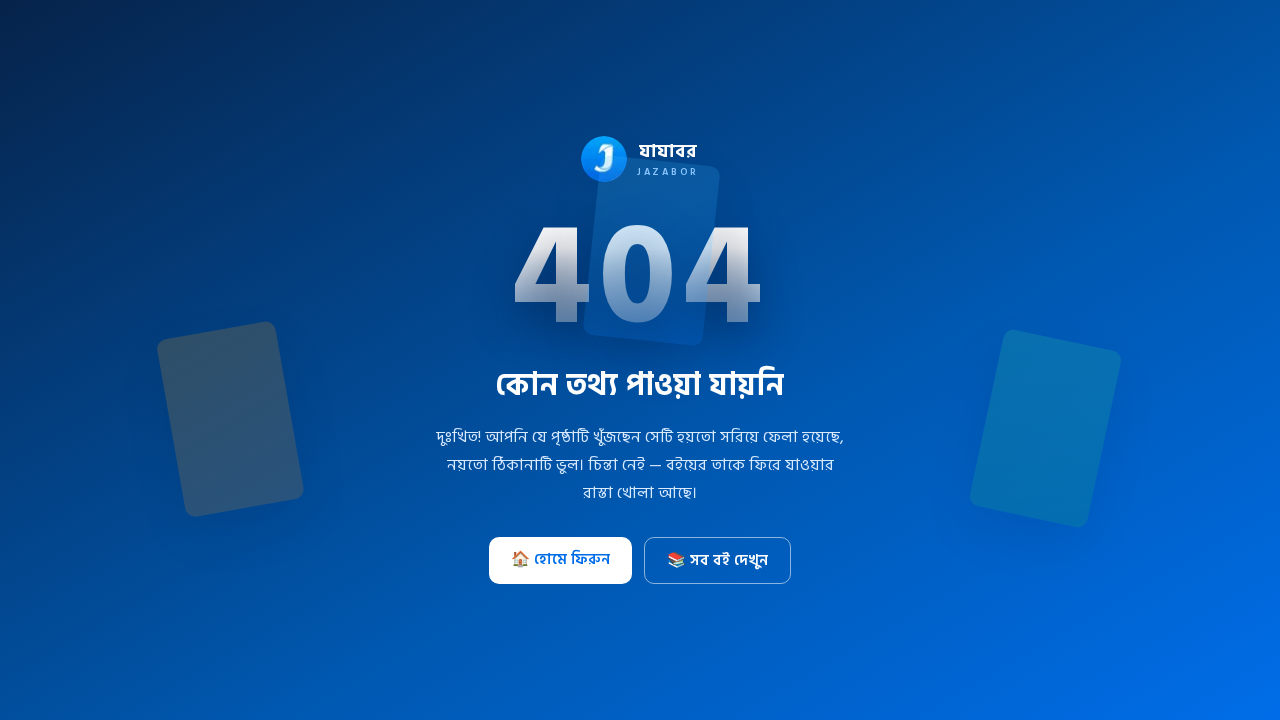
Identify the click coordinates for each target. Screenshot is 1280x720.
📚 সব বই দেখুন (717, 560)
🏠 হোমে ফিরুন (560, 559)
